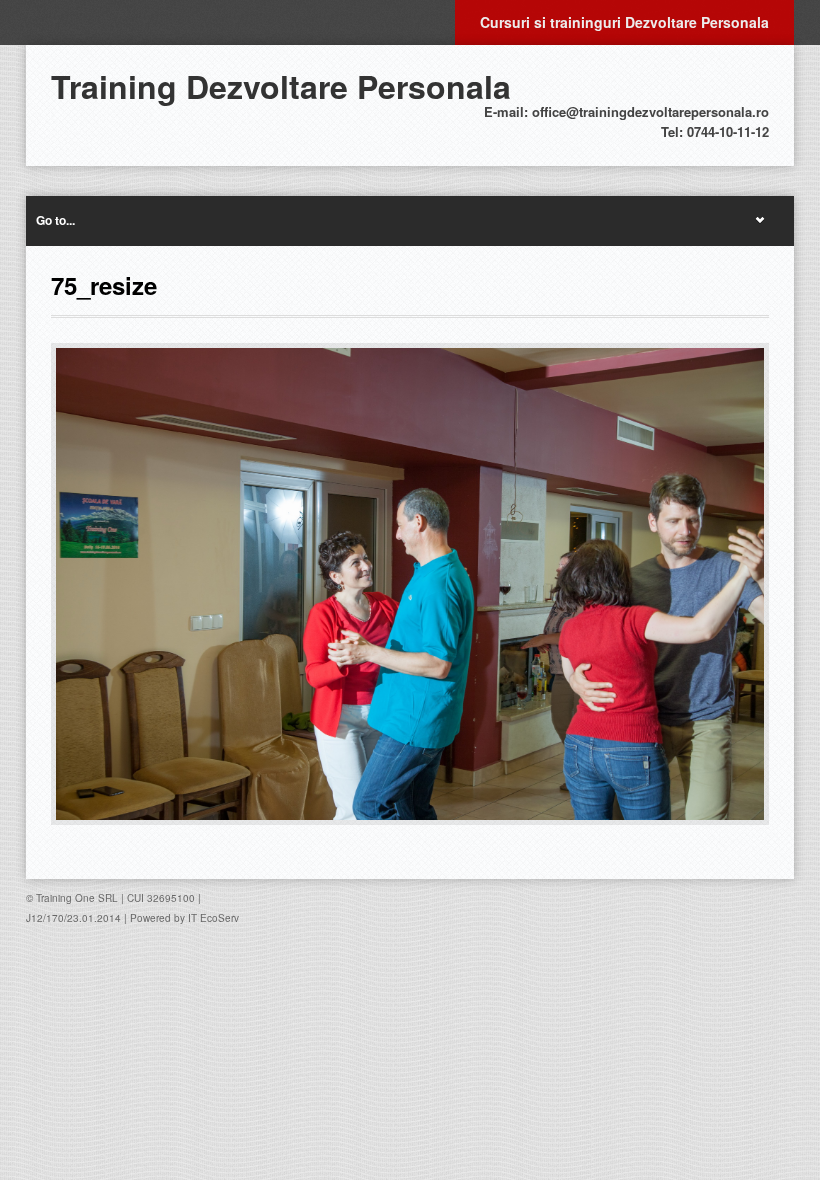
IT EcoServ (213, 918)
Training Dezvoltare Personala (281, 86)
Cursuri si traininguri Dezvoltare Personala (624, 22)
